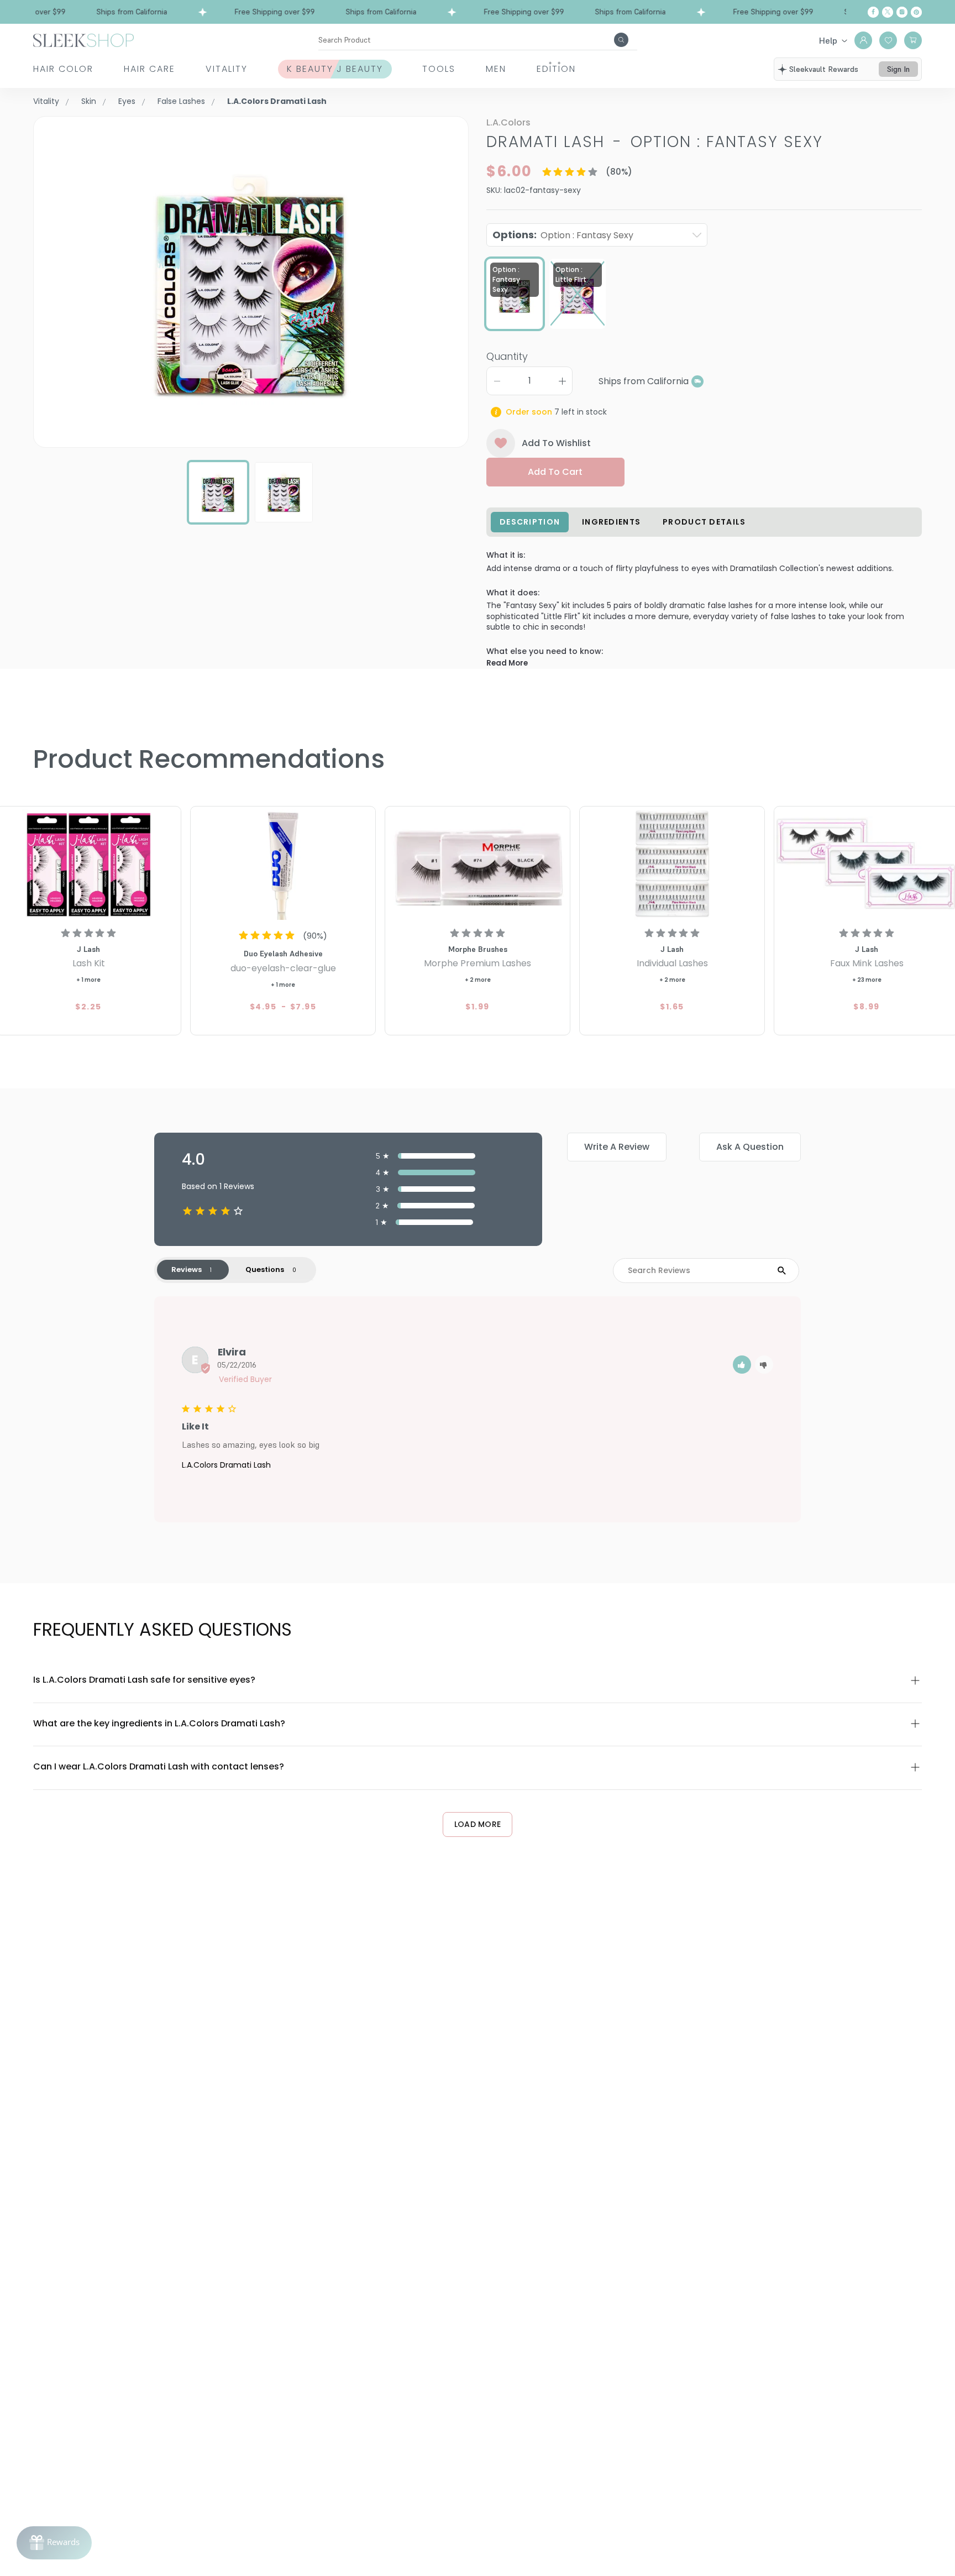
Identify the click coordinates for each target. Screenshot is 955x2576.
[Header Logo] (83, 40)
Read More (507, 663)
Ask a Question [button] (750, 1147)
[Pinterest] (916, 12)
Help (828, 40)
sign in (898, 69)
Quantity (507, 356)
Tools (439, 69)
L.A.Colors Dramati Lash (226, 1465)
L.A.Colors (508, 122)
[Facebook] (873, 12)
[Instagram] (902, 12)
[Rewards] (54, 2543)
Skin (89, 101)
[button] (742, 1365)
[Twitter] (888, 12)
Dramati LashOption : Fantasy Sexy (655, 142)
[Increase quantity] (562, 381)
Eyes (127, 101)
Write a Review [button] (617, 1147)
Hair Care (149, 69)
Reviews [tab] (187, 1269)
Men (496, 69)
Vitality (227, 69)
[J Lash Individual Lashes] (672, 865)
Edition (556, 69)
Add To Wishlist (556, 443)
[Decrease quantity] (497, 381)
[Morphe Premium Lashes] (478, 865)
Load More (478, 1824)
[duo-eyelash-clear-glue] (283, 865)
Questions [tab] (265, 1269)
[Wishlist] (888, 40)
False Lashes (181, 101)
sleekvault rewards (824, 69)
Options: (563, 235)
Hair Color (63, 69)
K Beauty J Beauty (335, 69)
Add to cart (555, 472)
